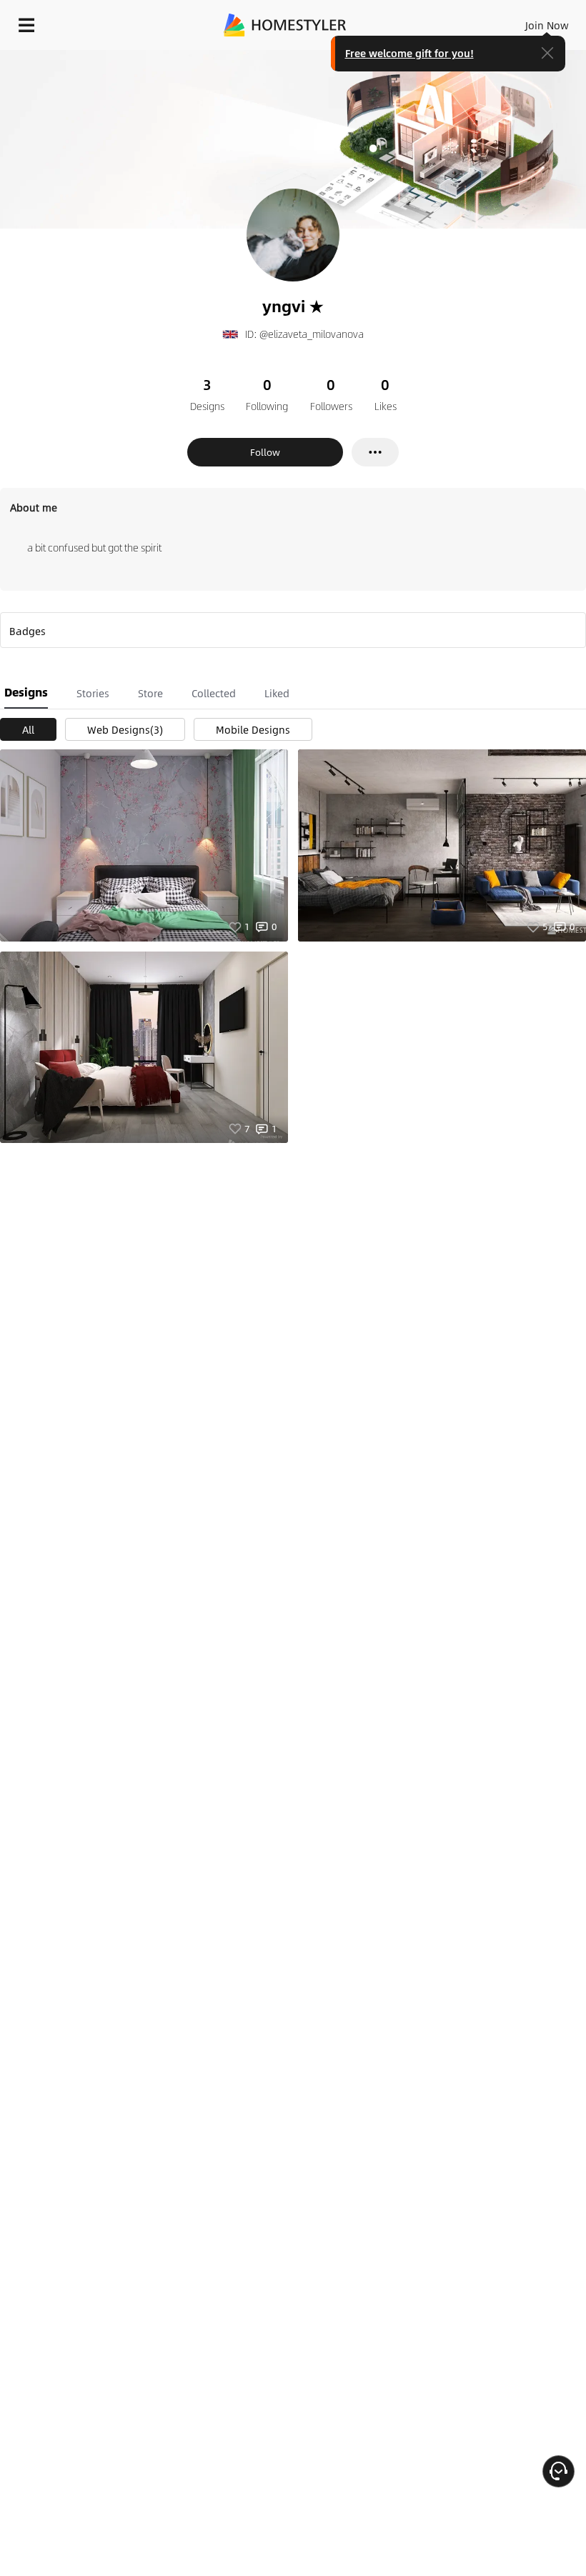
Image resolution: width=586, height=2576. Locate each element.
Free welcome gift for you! (409, 53)
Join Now (547, 25)
